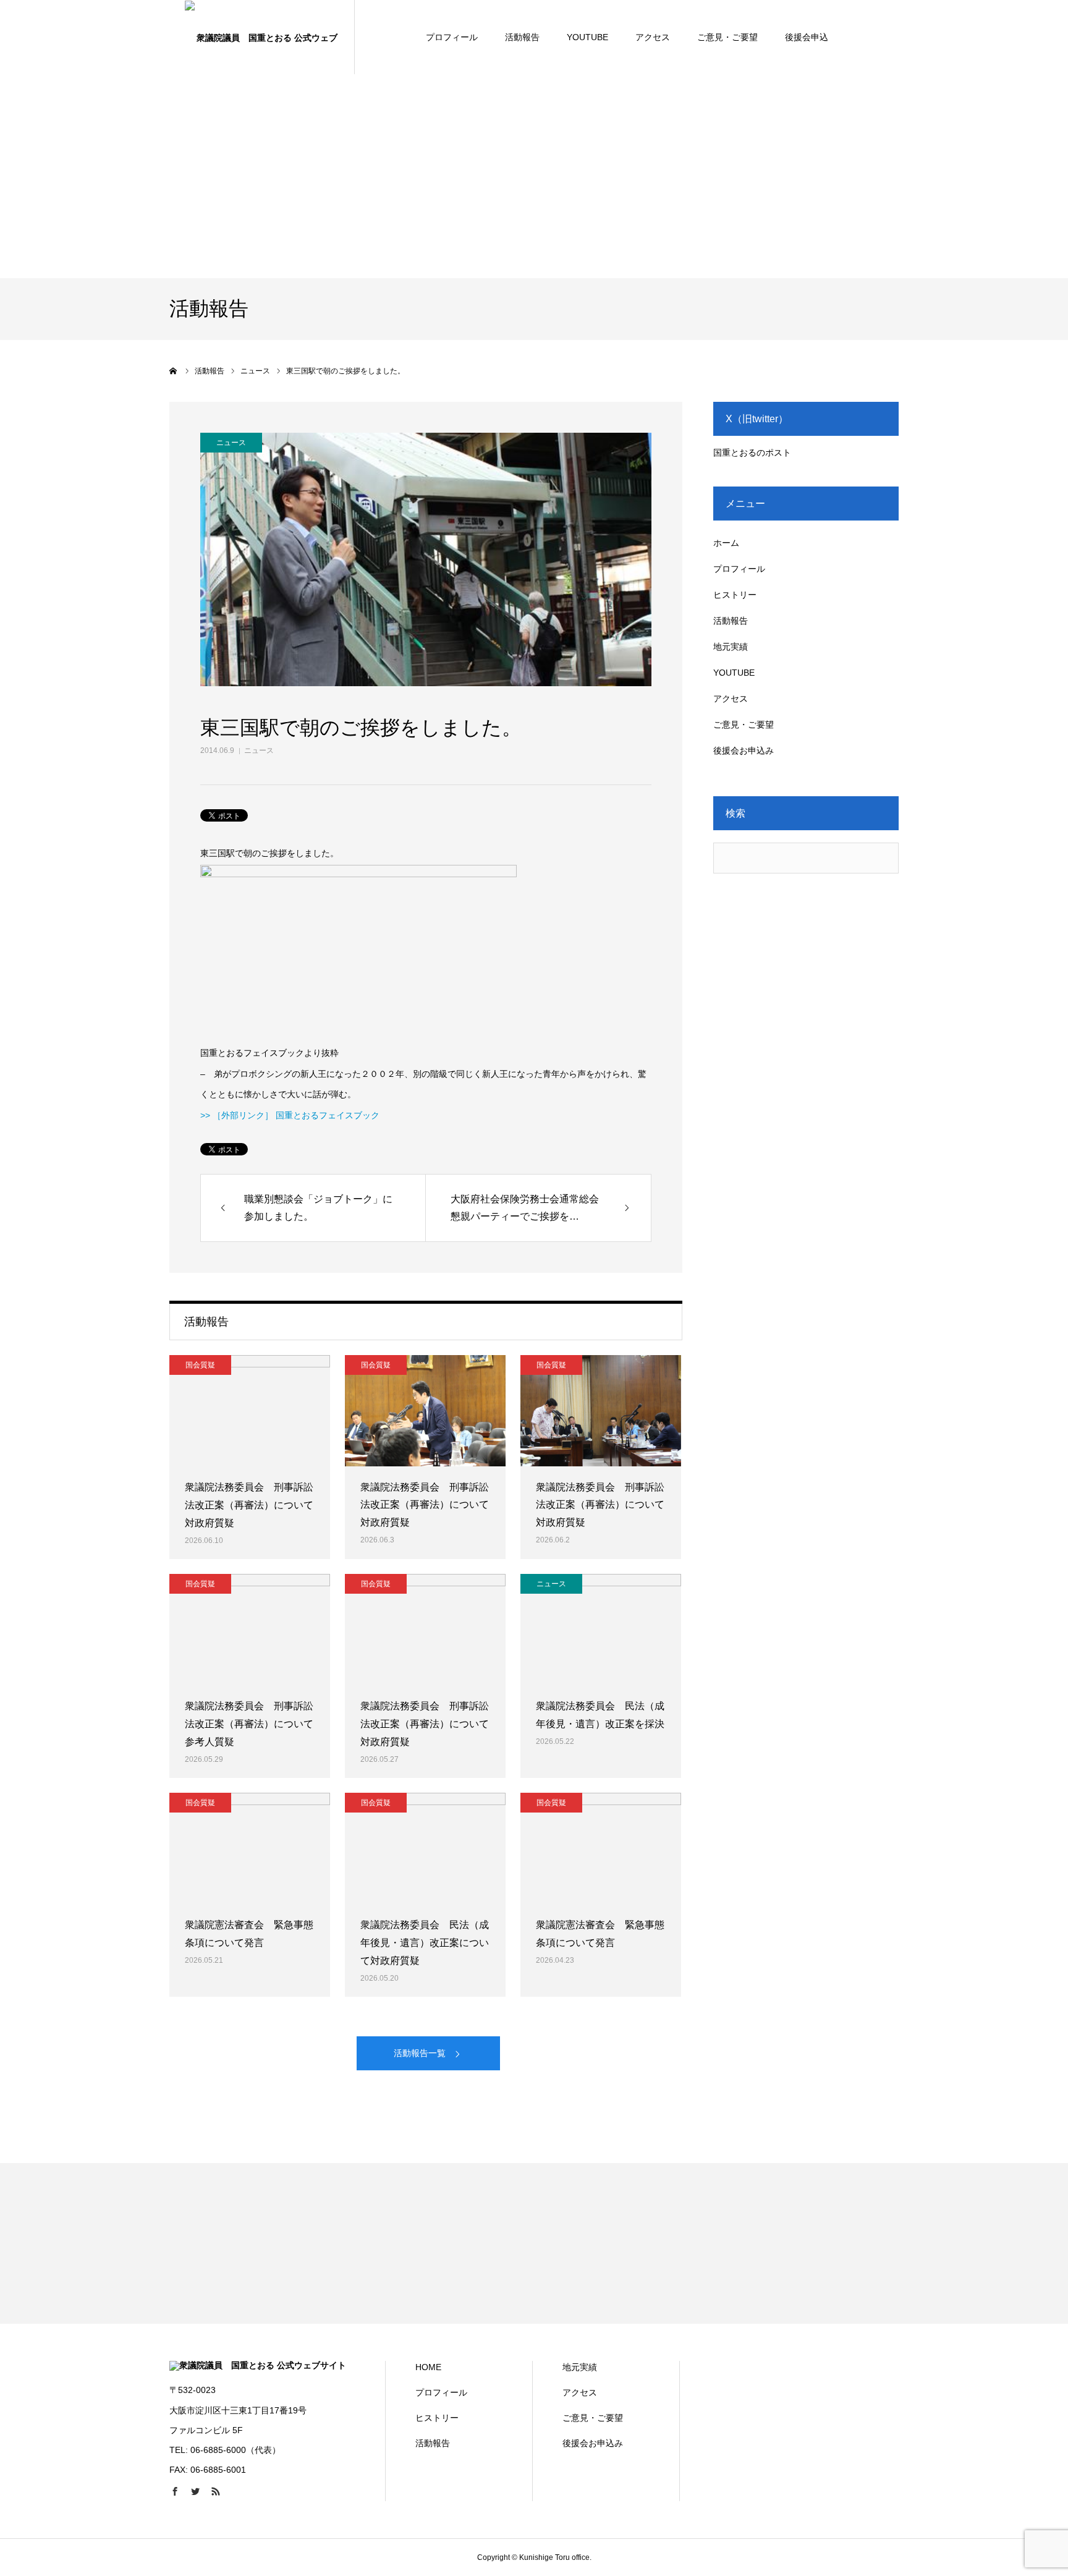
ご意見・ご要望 (727, 37)
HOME (428, 2367)
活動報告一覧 (420, 2053)
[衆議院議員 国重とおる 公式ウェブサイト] (262, 37)
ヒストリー (735, 595)
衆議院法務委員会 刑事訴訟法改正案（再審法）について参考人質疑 (249, 1724)
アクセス (653, 37)
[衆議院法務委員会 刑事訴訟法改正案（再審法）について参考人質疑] (250, 1630)
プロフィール (452, 37)
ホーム (726, 543)
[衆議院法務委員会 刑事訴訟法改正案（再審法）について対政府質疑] (250, 1411)
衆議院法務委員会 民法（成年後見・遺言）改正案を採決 (600, 1715)
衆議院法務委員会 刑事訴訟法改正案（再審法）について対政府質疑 (249, 1505)
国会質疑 (200, 1365)
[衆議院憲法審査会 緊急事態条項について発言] (250, 1848)
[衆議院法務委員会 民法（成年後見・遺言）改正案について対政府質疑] (425, 1848)
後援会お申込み (744, 750)
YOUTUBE (587, 37)
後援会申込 (807, 37)
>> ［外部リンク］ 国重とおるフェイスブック (290, 1115)
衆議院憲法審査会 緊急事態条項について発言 (249, 1934)
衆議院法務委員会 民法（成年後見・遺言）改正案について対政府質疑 (425, 1943)
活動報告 (522, 37)
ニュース (259, 750)
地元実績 (731, 647)
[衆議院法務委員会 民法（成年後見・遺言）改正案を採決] (601, 1630)
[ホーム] (174, 371)
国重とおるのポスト (752, 453)
